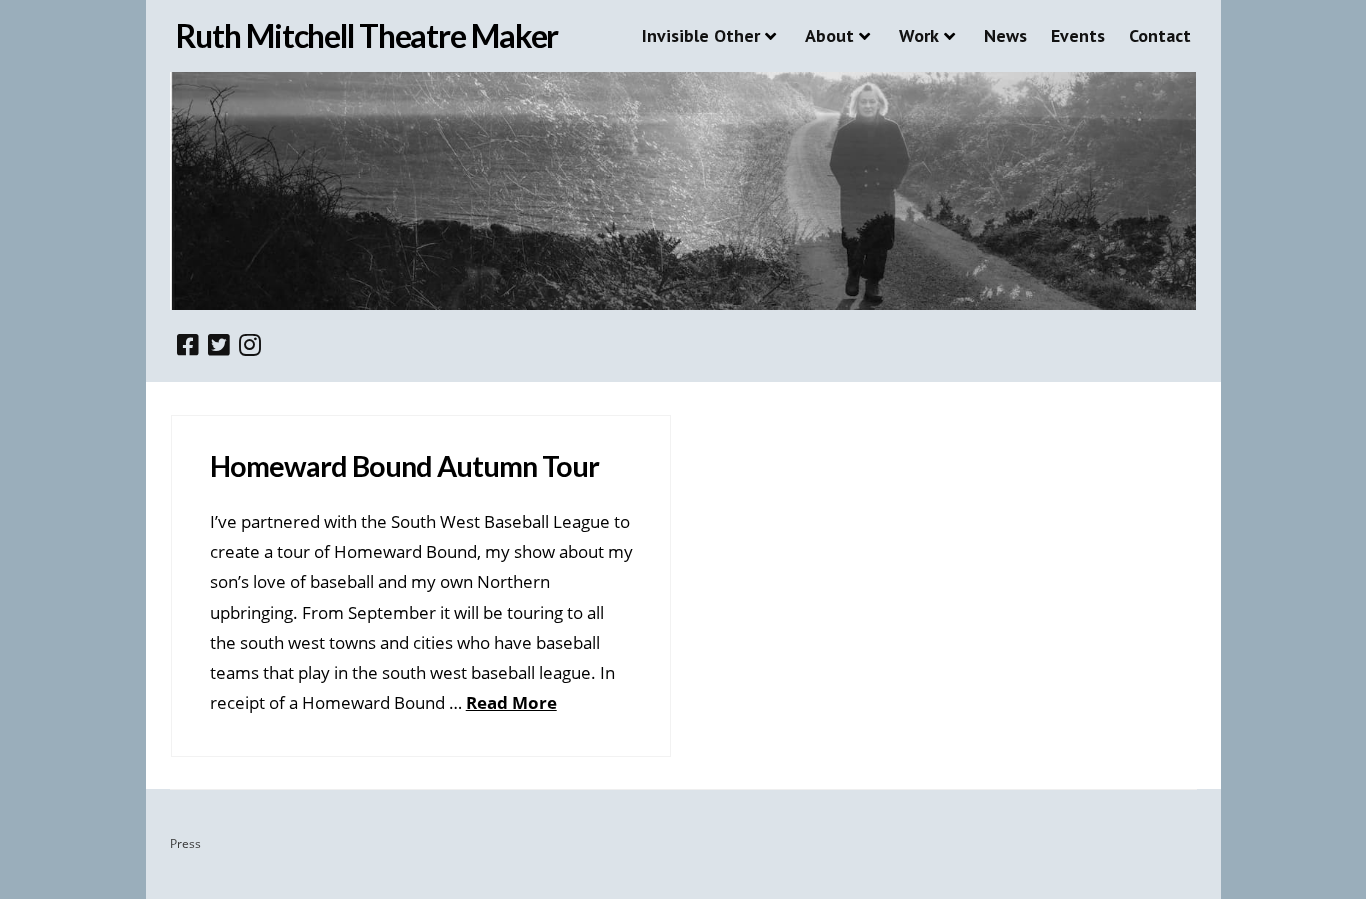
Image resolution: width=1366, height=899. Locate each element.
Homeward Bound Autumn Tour (404, 466)
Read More (511, 702)
